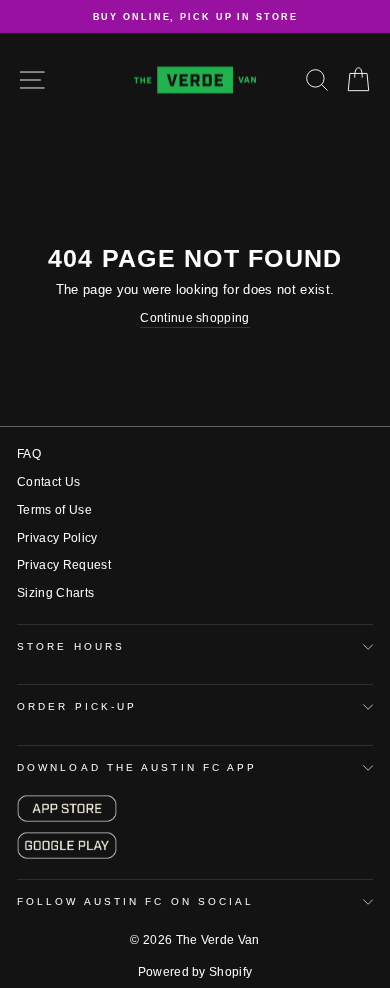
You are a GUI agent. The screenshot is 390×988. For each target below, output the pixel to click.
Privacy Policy (57, 538)
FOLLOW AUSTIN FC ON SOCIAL (135, 901)
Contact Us (48, 482)
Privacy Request (64, 565)
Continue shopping (194, 318)
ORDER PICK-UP (77, 706)
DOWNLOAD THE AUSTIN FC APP (137, 767)
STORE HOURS (71, 646)
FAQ (29, 454)
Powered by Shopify (195, 972)
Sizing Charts (55, 593)
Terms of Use (54, 510)
